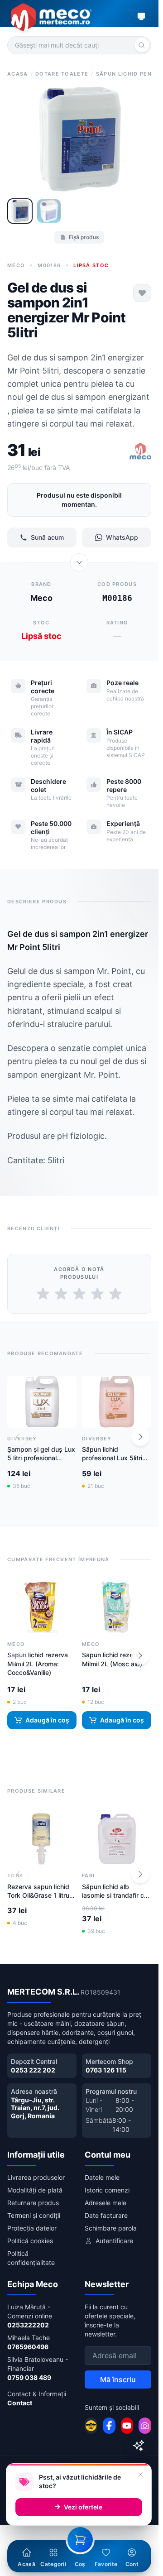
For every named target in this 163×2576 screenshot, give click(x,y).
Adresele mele (105, 2203)
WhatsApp (122, 537)
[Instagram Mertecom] (145, 2426)
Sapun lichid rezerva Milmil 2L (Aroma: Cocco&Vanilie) (38, 1664)
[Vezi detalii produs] (79, 562)
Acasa (18, 74)
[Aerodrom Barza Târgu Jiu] (91, 2426)
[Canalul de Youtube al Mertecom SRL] (127, 2426)
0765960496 (28, 2347)
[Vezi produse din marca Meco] (140, 452)
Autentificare (114, 2241)
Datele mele (102, 2177)
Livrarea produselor (36, 2177)
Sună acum (47, 537)
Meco (16, 265)
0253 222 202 (33, 2070)
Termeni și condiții (34, 2215)
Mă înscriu (118, 2379)
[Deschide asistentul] (139, 2446)
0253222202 (28, 2325)
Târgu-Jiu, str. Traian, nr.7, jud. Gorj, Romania (35, 2108)
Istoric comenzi (107, 2190)
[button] (140, 1437)
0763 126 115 (106, 2070)
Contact (20, 2403)
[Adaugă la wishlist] (142, 293)
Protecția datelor (32, 2228)
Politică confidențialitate (31, 2258)
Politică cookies (30, 2241)
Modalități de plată (35, 2190)
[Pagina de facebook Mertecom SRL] (109, 2426)
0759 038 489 (29, 2377)
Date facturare (106, 2215)
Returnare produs (33, 2203)
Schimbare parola (111, 2228)
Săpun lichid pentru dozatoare (128, 74)
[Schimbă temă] (141, 16)
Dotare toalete (62, 74)
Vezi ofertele (83, 2507)
